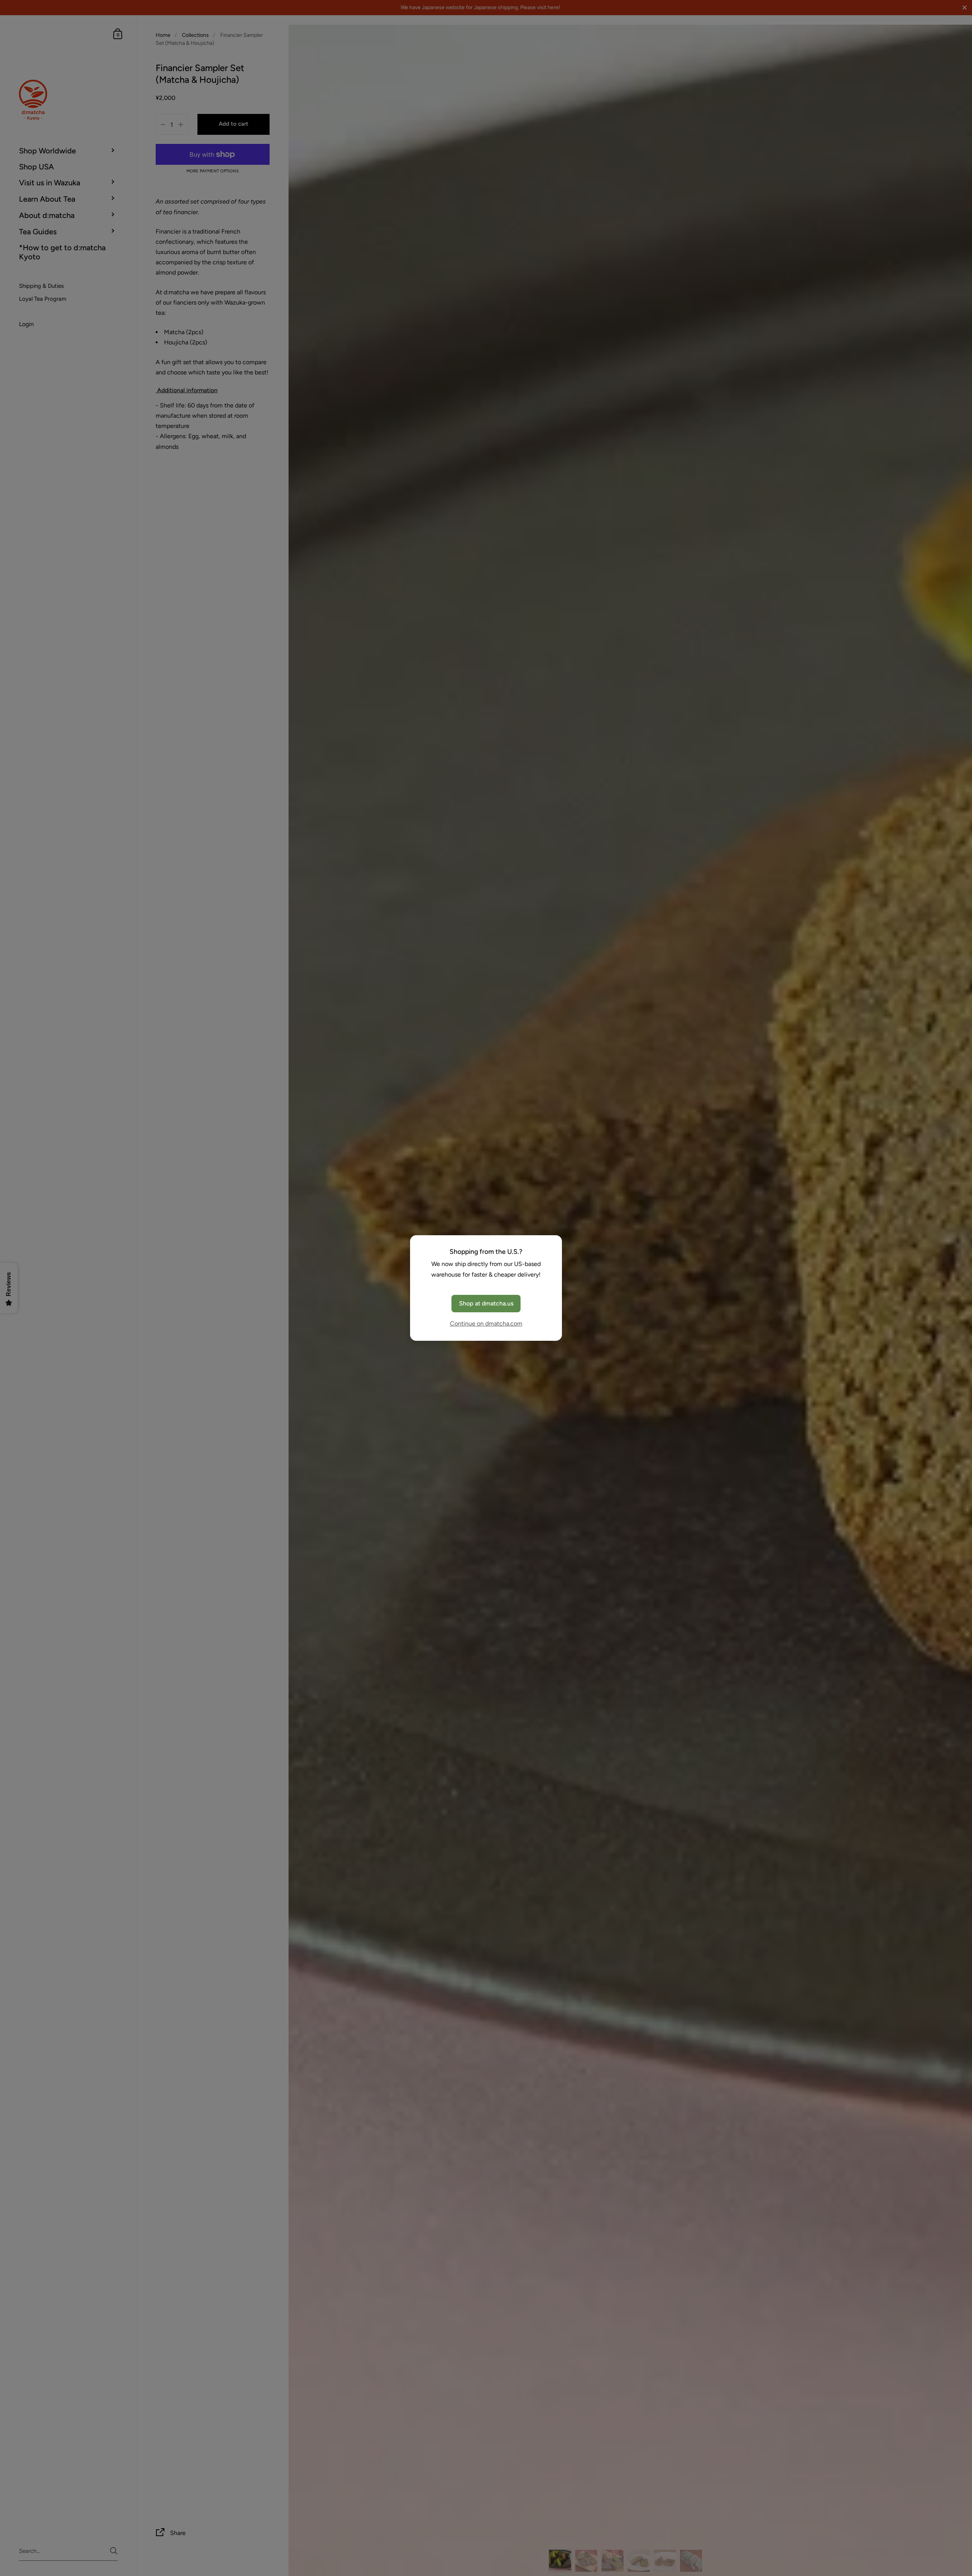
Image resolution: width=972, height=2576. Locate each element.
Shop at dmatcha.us (486, 1303)
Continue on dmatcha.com (486, 1324)
